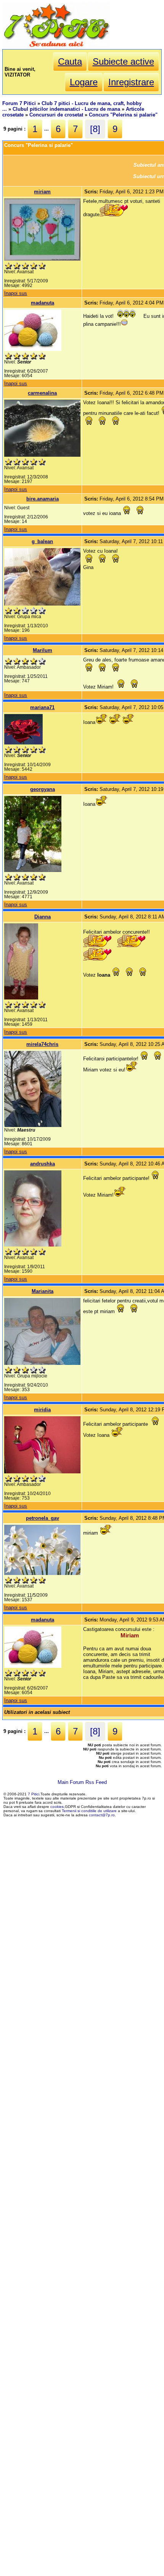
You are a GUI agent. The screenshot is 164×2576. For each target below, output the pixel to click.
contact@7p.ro (102, 1815)
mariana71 (42, 707)
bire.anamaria (43, 499)
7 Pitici (34, 1794)
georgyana (43, 789)
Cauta (70, 61)
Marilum (43, 650)
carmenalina (42, 393)
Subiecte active (123, 61)
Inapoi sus (16, 293)
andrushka (43, 1164)
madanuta (43, 303)
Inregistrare (131, 82)
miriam (42, 192)
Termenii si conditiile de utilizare (89, 1811)
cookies (57, 1807)
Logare (84, 82)
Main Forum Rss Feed (82, 1782)
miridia (42, 1410)
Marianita (43, 1291)
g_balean (42, 541)
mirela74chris (42, 1044)
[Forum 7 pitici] (56, 46)
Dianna (43, 917)
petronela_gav (43, 1518)
